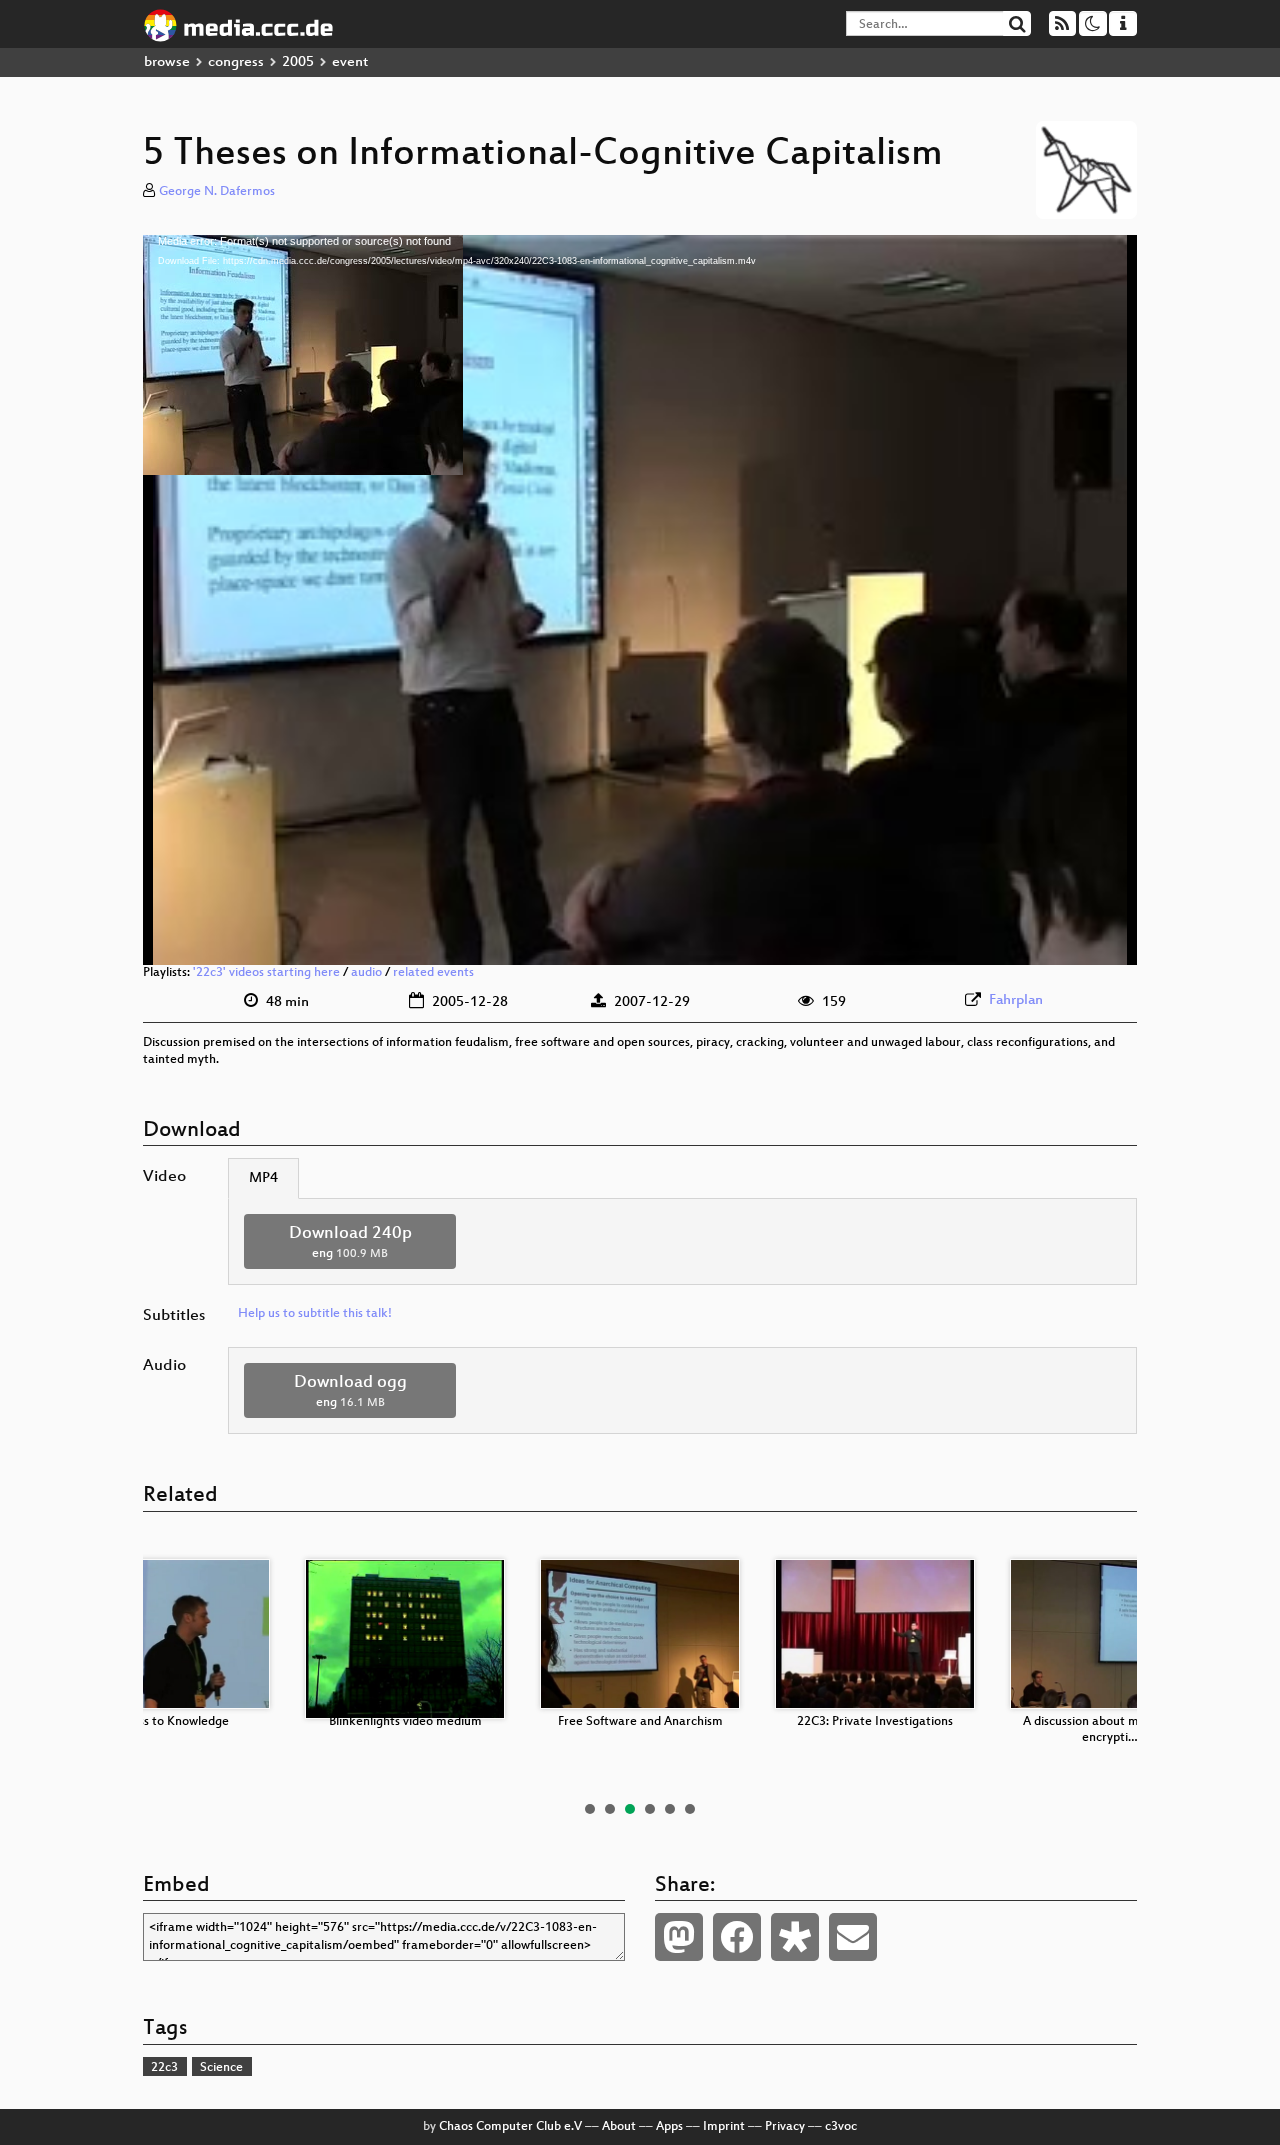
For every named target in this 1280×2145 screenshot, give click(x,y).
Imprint (724, 2127)
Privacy (785, 2127)
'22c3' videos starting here (266, 973)
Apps (669, 2127)
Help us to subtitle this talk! (315, 1314)
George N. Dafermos (217, 192)
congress (236, 62)
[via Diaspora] (795, 1937)
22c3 (164, 2068)
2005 (298, 62)
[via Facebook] (737, 1937)
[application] (640, 600)
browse (167, 62)
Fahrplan (1016, 1000)
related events (433, 973)
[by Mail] (853, 1937)
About (619, 2127)
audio (366, 973)
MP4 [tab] (263, 1178)
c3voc (841, 2127)
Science (221, 2068)
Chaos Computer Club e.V (510, 2127)
